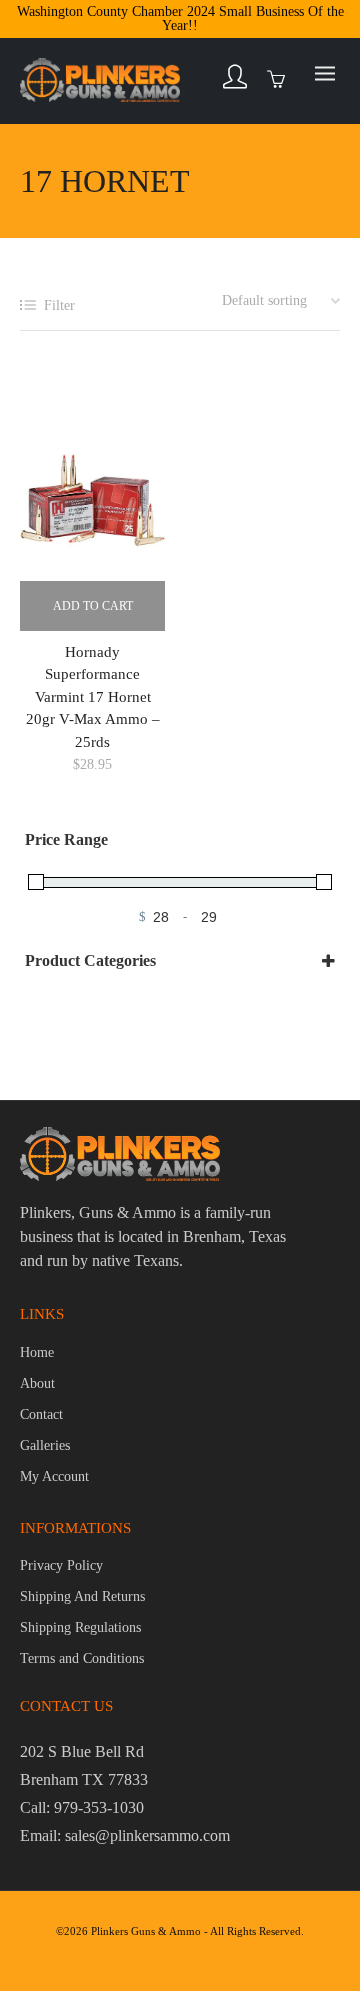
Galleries (45, 1445)
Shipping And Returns (82, 1596)
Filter (59, 305)
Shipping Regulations (80, 1627)
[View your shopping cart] (281, 77)
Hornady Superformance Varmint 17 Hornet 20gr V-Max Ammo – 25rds (93, 697)
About (37, 1383)
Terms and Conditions (82, 1658)
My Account (54, 1476)
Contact (41, 1414)
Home (37, 1352)
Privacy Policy (61, 1565)
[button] (92, 606)
